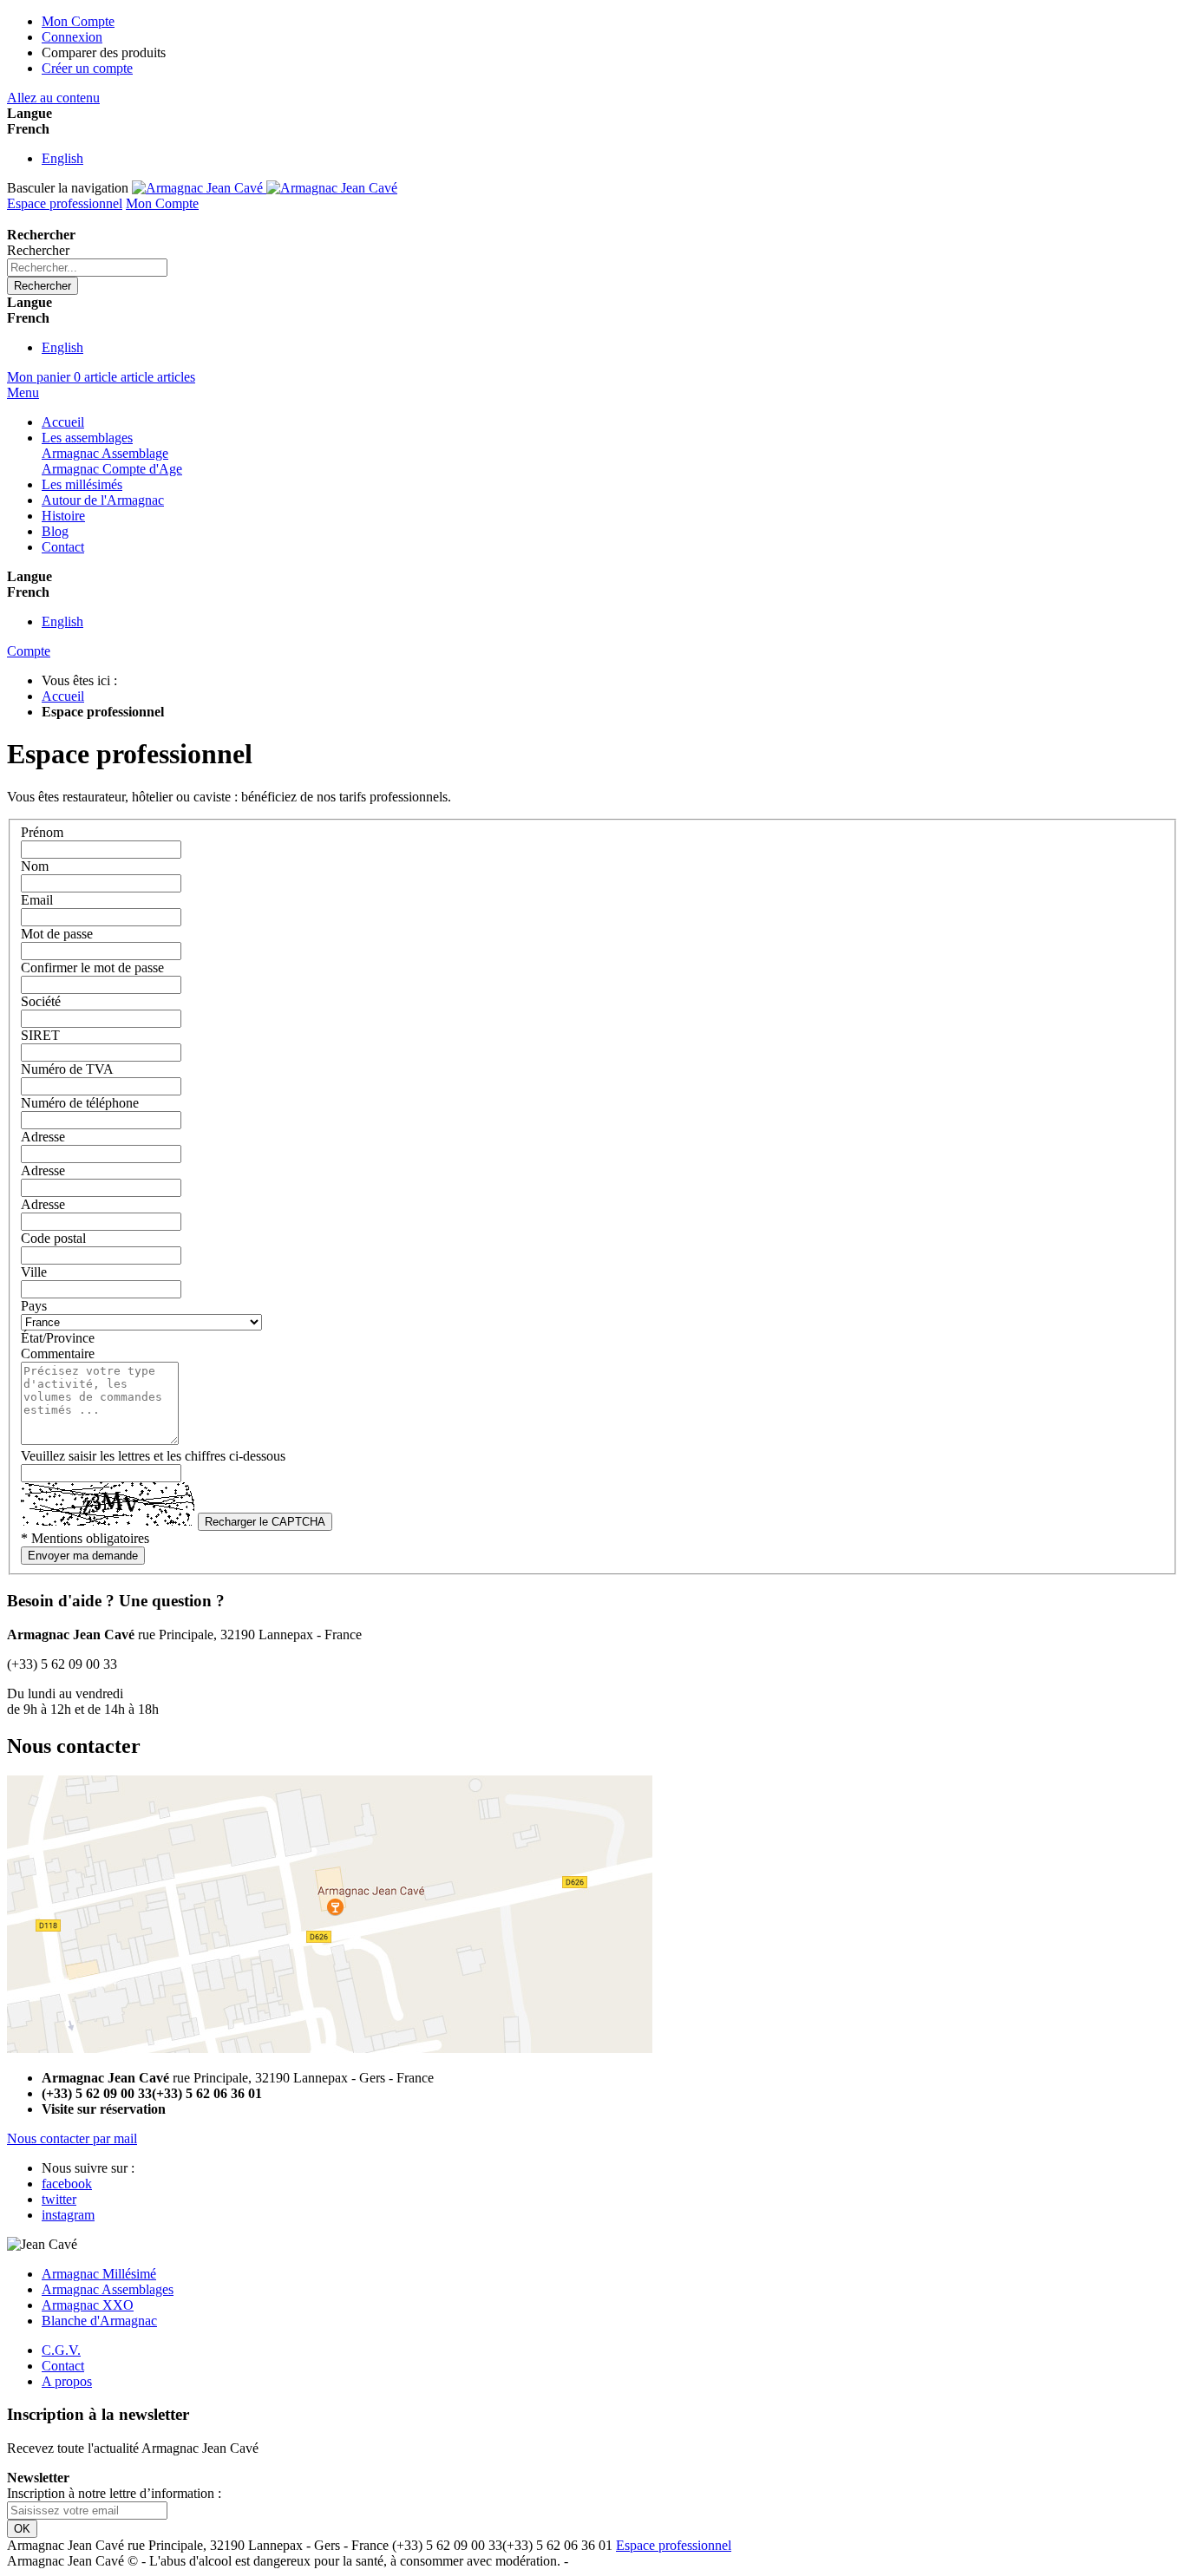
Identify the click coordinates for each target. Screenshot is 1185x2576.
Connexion (72, 37)
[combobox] (87, 268)
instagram (68, 2215)
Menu (23, 392)
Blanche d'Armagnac (99, 2321)
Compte (29, 651)
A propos (67, 2381)
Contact (63, 2366)
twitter (59, 2199)
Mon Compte (78, 21)
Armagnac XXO (88, 2305)
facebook (67, 2184)
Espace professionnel (65, 203)
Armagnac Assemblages (108, 2289)
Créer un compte (87, 68)
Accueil (63, 696)
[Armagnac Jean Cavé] (265, 188)
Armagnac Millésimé (99, 2274)
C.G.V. (61, 2350)
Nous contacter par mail (72, 2138)
